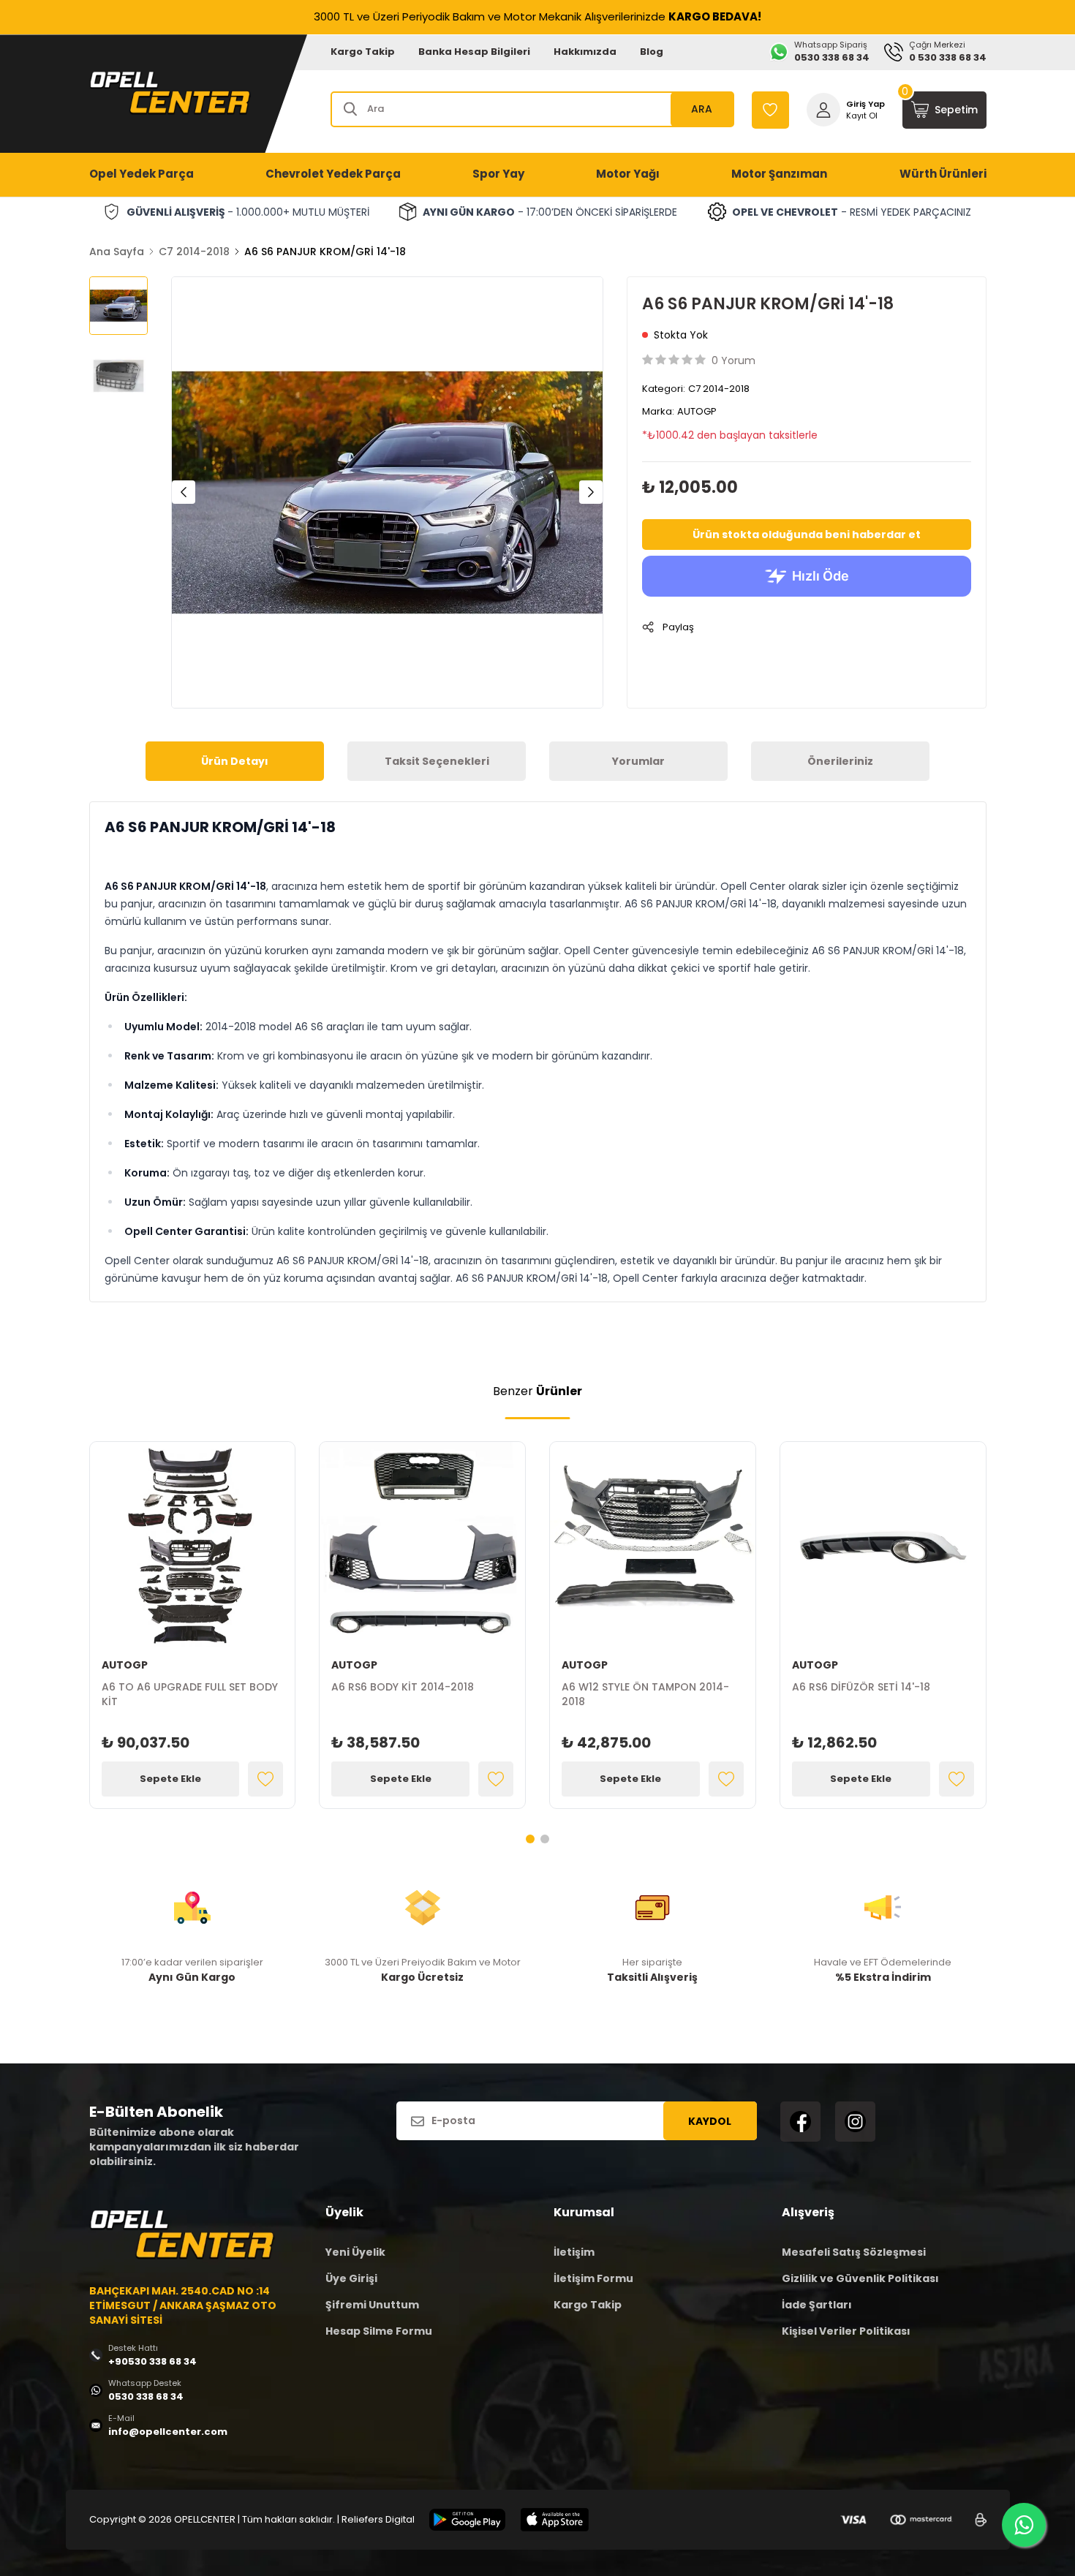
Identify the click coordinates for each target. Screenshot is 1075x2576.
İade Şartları (817, 2305)
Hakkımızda (585, 52)
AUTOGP (697, 411)
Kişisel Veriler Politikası (846, 2331)
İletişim (574, 2252)
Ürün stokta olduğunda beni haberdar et (807, 535)
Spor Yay (498, 174)
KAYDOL (710, 2121)
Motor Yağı (628, 174)
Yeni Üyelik (355, 2252)
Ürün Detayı (235, 761)
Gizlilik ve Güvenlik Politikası (860, 2278)
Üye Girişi (351, 2278)
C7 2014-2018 (194, 252)
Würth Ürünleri (943, 174)
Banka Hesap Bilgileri (474, 52)
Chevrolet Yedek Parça (333, 174)
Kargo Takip (363, 52)
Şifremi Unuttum (372, 2305)
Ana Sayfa (117, 252)
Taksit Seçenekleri (437, 761)
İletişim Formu (593, 2278)
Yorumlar (638, 761)
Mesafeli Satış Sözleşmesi (854, 2252)
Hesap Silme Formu (379, 2331)
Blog (652, 52)
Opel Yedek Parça (142, 174)
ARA (702, 109)
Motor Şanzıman (779, 174)
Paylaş (678, 627)
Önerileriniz (840, 761)
